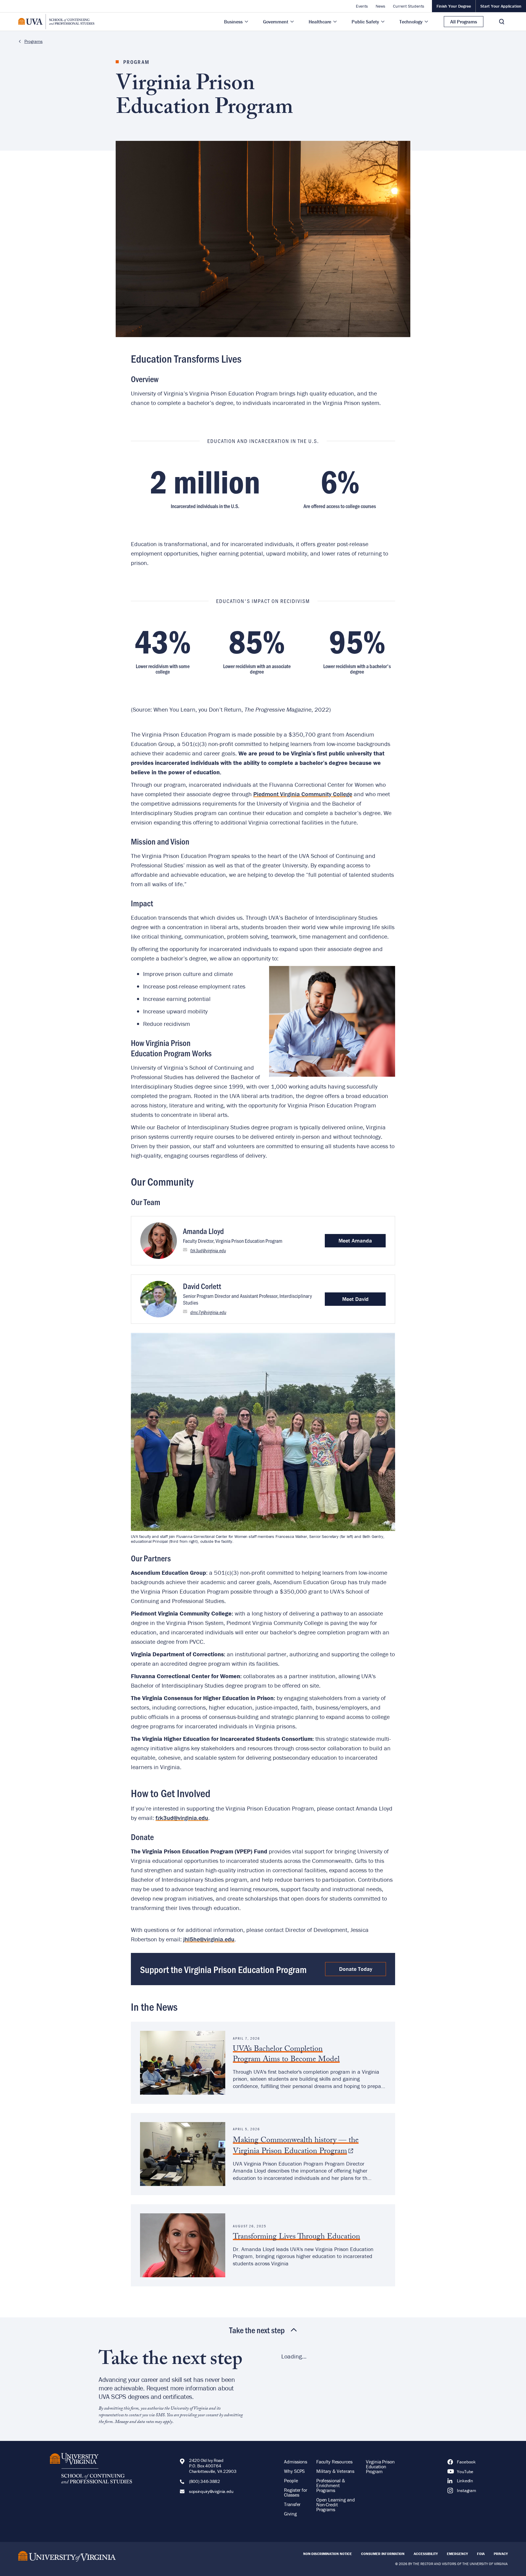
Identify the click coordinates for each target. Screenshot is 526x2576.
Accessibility (426, 2554)
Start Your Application (501, 6)
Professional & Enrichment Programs (331, 2485)
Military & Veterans (335, 2471)
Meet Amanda (355, 1241)
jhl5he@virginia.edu (209, 1939)
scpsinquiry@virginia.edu (211, 2491)
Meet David (355, 1299)
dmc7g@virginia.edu (208, 1312)
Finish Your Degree (454, 6)
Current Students (409, 6)
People (291, 2480)
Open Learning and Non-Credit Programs (335, 2505)
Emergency (457, 2554)
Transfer (292, 2504)
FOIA (481, 2554)
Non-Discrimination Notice (328, 2554)
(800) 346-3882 (205, 2481)
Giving (290, 2514)
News (380, 6)
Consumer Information (383, 2554)
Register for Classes (295, 2492)
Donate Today (356, 1969)
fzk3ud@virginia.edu (208, 1250)
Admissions (296, 2462)
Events (362, 6)
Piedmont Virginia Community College (303, 794)
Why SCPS (294, 2471)
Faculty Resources (334, 2462)
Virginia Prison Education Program (380, 2466)
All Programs (464, 22)
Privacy (501, 2554)
